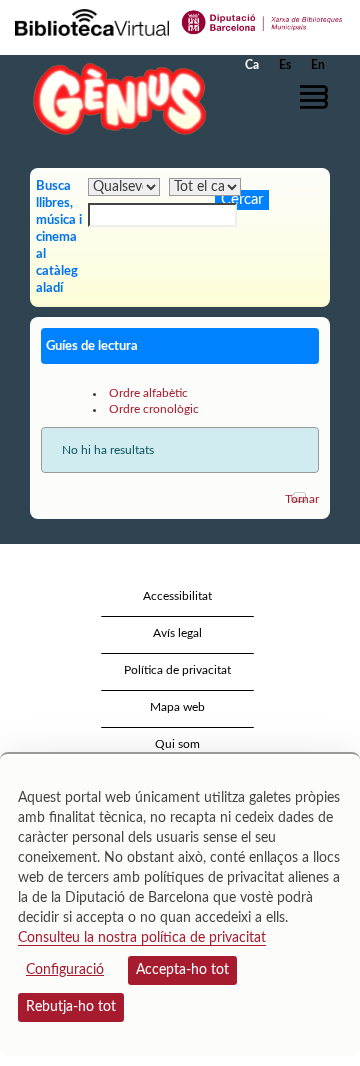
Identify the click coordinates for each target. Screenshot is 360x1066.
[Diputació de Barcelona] (262, 21)
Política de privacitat (177, 670)
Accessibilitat (177, 596)
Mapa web (177, 707)
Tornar (302, 499)
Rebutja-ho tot (71, 1007)
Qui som (177, 744)
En (318, 65)
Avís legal (177, 633)
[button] (317, 97)
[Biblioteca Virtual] (92, 21)
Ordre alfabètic (148, 393)
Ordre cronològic (154, 409)
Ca (252, 65)
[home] (115, 98)
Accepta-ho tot (182, 970)
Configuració (65, 970)
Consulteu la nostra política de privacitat (142, 938)
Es (285, 65)
